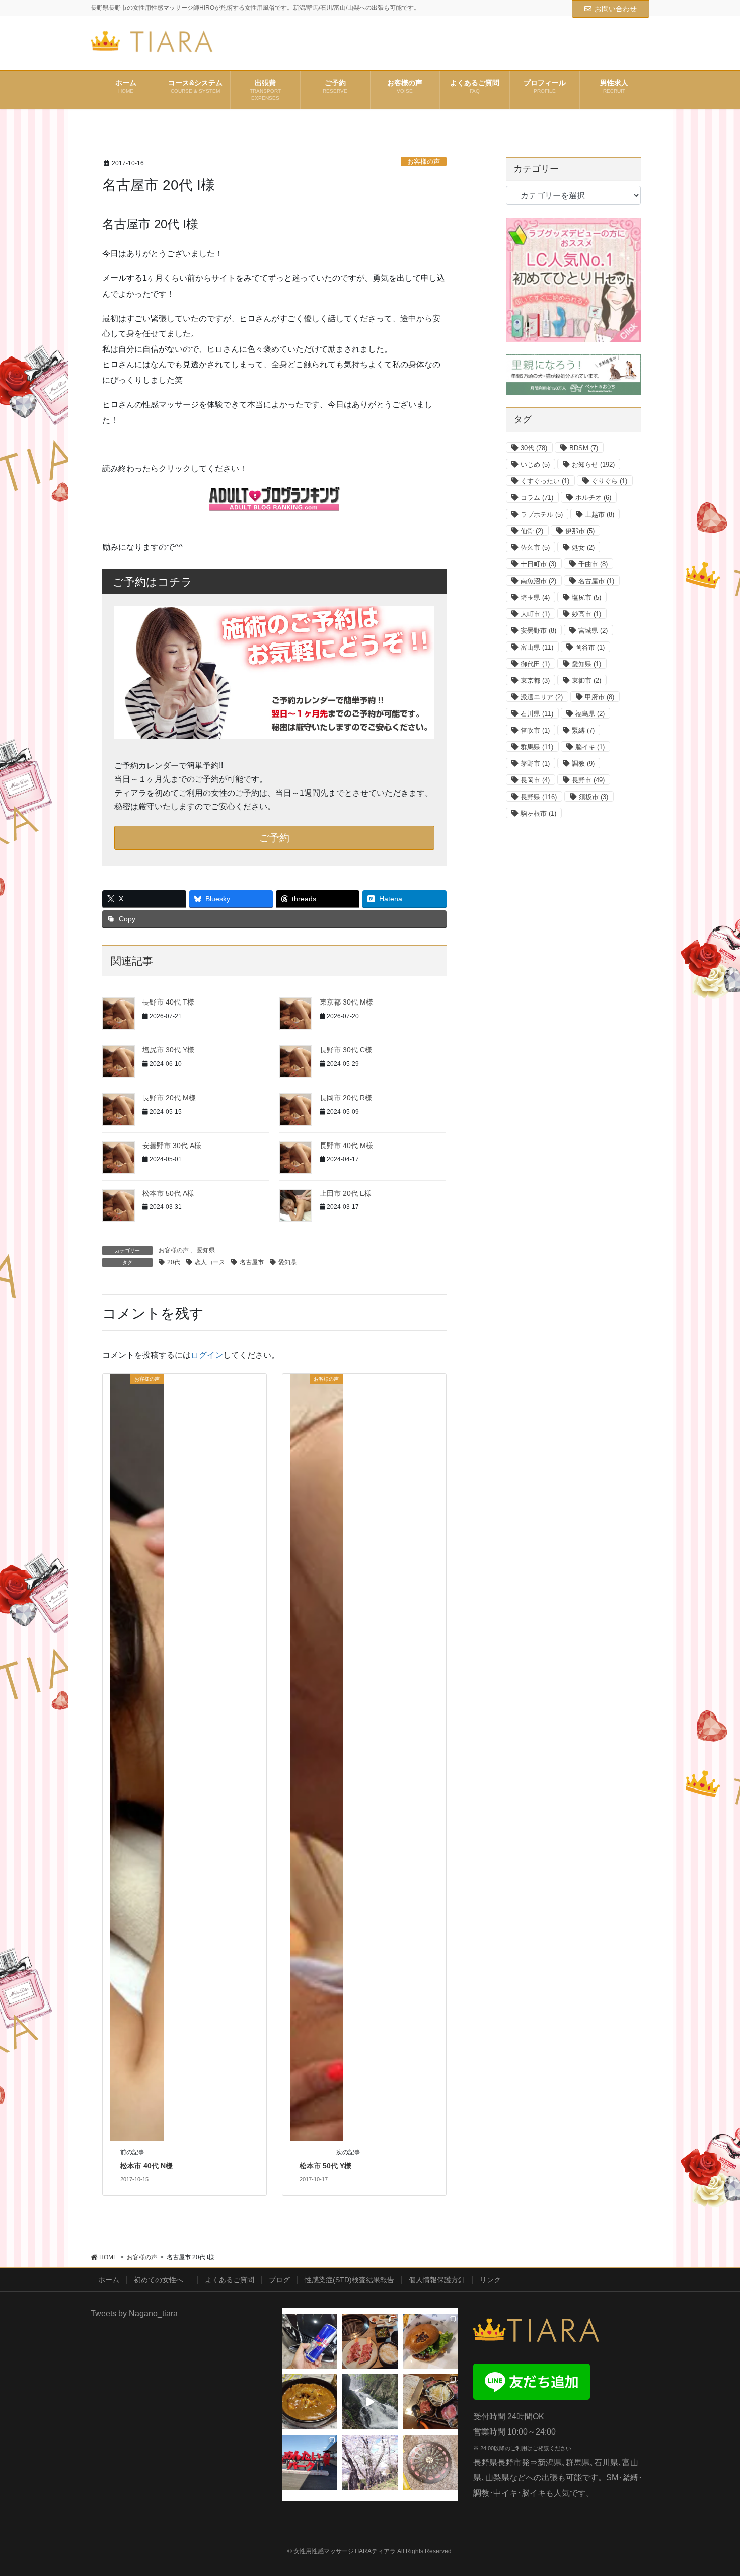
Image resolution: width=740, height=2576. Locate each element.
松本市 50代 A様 (168, 1193)
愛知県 (206, 1250)
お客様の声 (424, 161)
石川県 (537, 714)
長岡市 (535, 780)
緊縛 (583, 730)
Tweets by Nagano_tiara (134, 2313)
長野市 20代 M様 (169, 1098)
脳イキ (590, 747)
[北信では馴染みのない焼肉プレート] (430, 2402)
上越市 (600, 514)
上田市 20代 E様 (346, 1193)
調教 (583, 764)
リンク (490, 2280)
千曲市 (593, 564)
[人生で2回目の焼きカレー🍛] (310, 2402)
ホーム (109, 2280)
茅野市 (535, 764)
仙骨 (532, 531)
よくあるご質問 (230, 2280)
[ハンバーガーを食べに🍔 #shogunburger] (430, 2341)
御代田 (535, 664)
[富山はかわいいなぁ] (430, 2462)
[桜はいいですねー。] (370, 2462)
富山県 (537, 647)
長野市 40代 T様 (168, 1002)
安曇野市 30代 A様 (172, 1146)
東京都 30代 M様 (346, 1002)
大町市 (535, 614)
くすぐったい (545, 481)
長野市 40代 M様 (346, 1146)
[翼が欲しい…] (310, 2341)
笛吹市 (535, 730)
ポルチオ (593, 498)
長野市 (588, 780)
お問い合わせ (616, 9)
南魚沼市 (538, 581)
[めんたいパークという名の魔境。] (310, 2462)
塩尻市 (586, 597)
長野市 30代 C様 (346, 1050)
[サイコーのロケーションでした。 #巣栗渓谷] (370, 2402)
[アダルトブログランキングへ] (274, 499)
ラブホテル (542, 514)
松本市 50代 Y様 (325, 2166)
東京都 (535, 681)
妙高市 (586, 614)
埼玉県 (535, 597)
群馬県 (537, 747)
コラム (537, 498)
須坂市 (594, 797)
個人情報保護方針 (437, 2280)
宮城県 (593, 631)
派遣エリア (542, 697)
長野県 (539, 797)
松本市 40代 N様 (146, 2166)
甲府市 (600, 697)
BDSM (584, 448)
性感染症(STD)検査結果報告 (349, 2280)
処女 (583, 548)
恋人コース (210, 1262)
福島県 (590, 714)
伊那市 (580, 531)
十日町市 (538, 564)
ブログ (279, 2280)
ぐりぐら (609, 481)
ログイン (207, 1355)
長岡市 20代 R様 (346, 1098)
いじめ (535, 464)
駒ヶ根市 (538, 813)
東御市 (586, 681)
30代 (534, 448)
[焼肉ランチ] (370, 2341)
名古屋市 (252, 1262)
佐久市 (535, 548)
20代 (174, 1262)
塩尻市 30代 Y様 (168, 1050)
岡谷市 (590, 647)
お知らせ (593, 464)
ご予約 (274, 838)
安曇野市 (538, 631)
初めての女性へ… (162, 2280)
